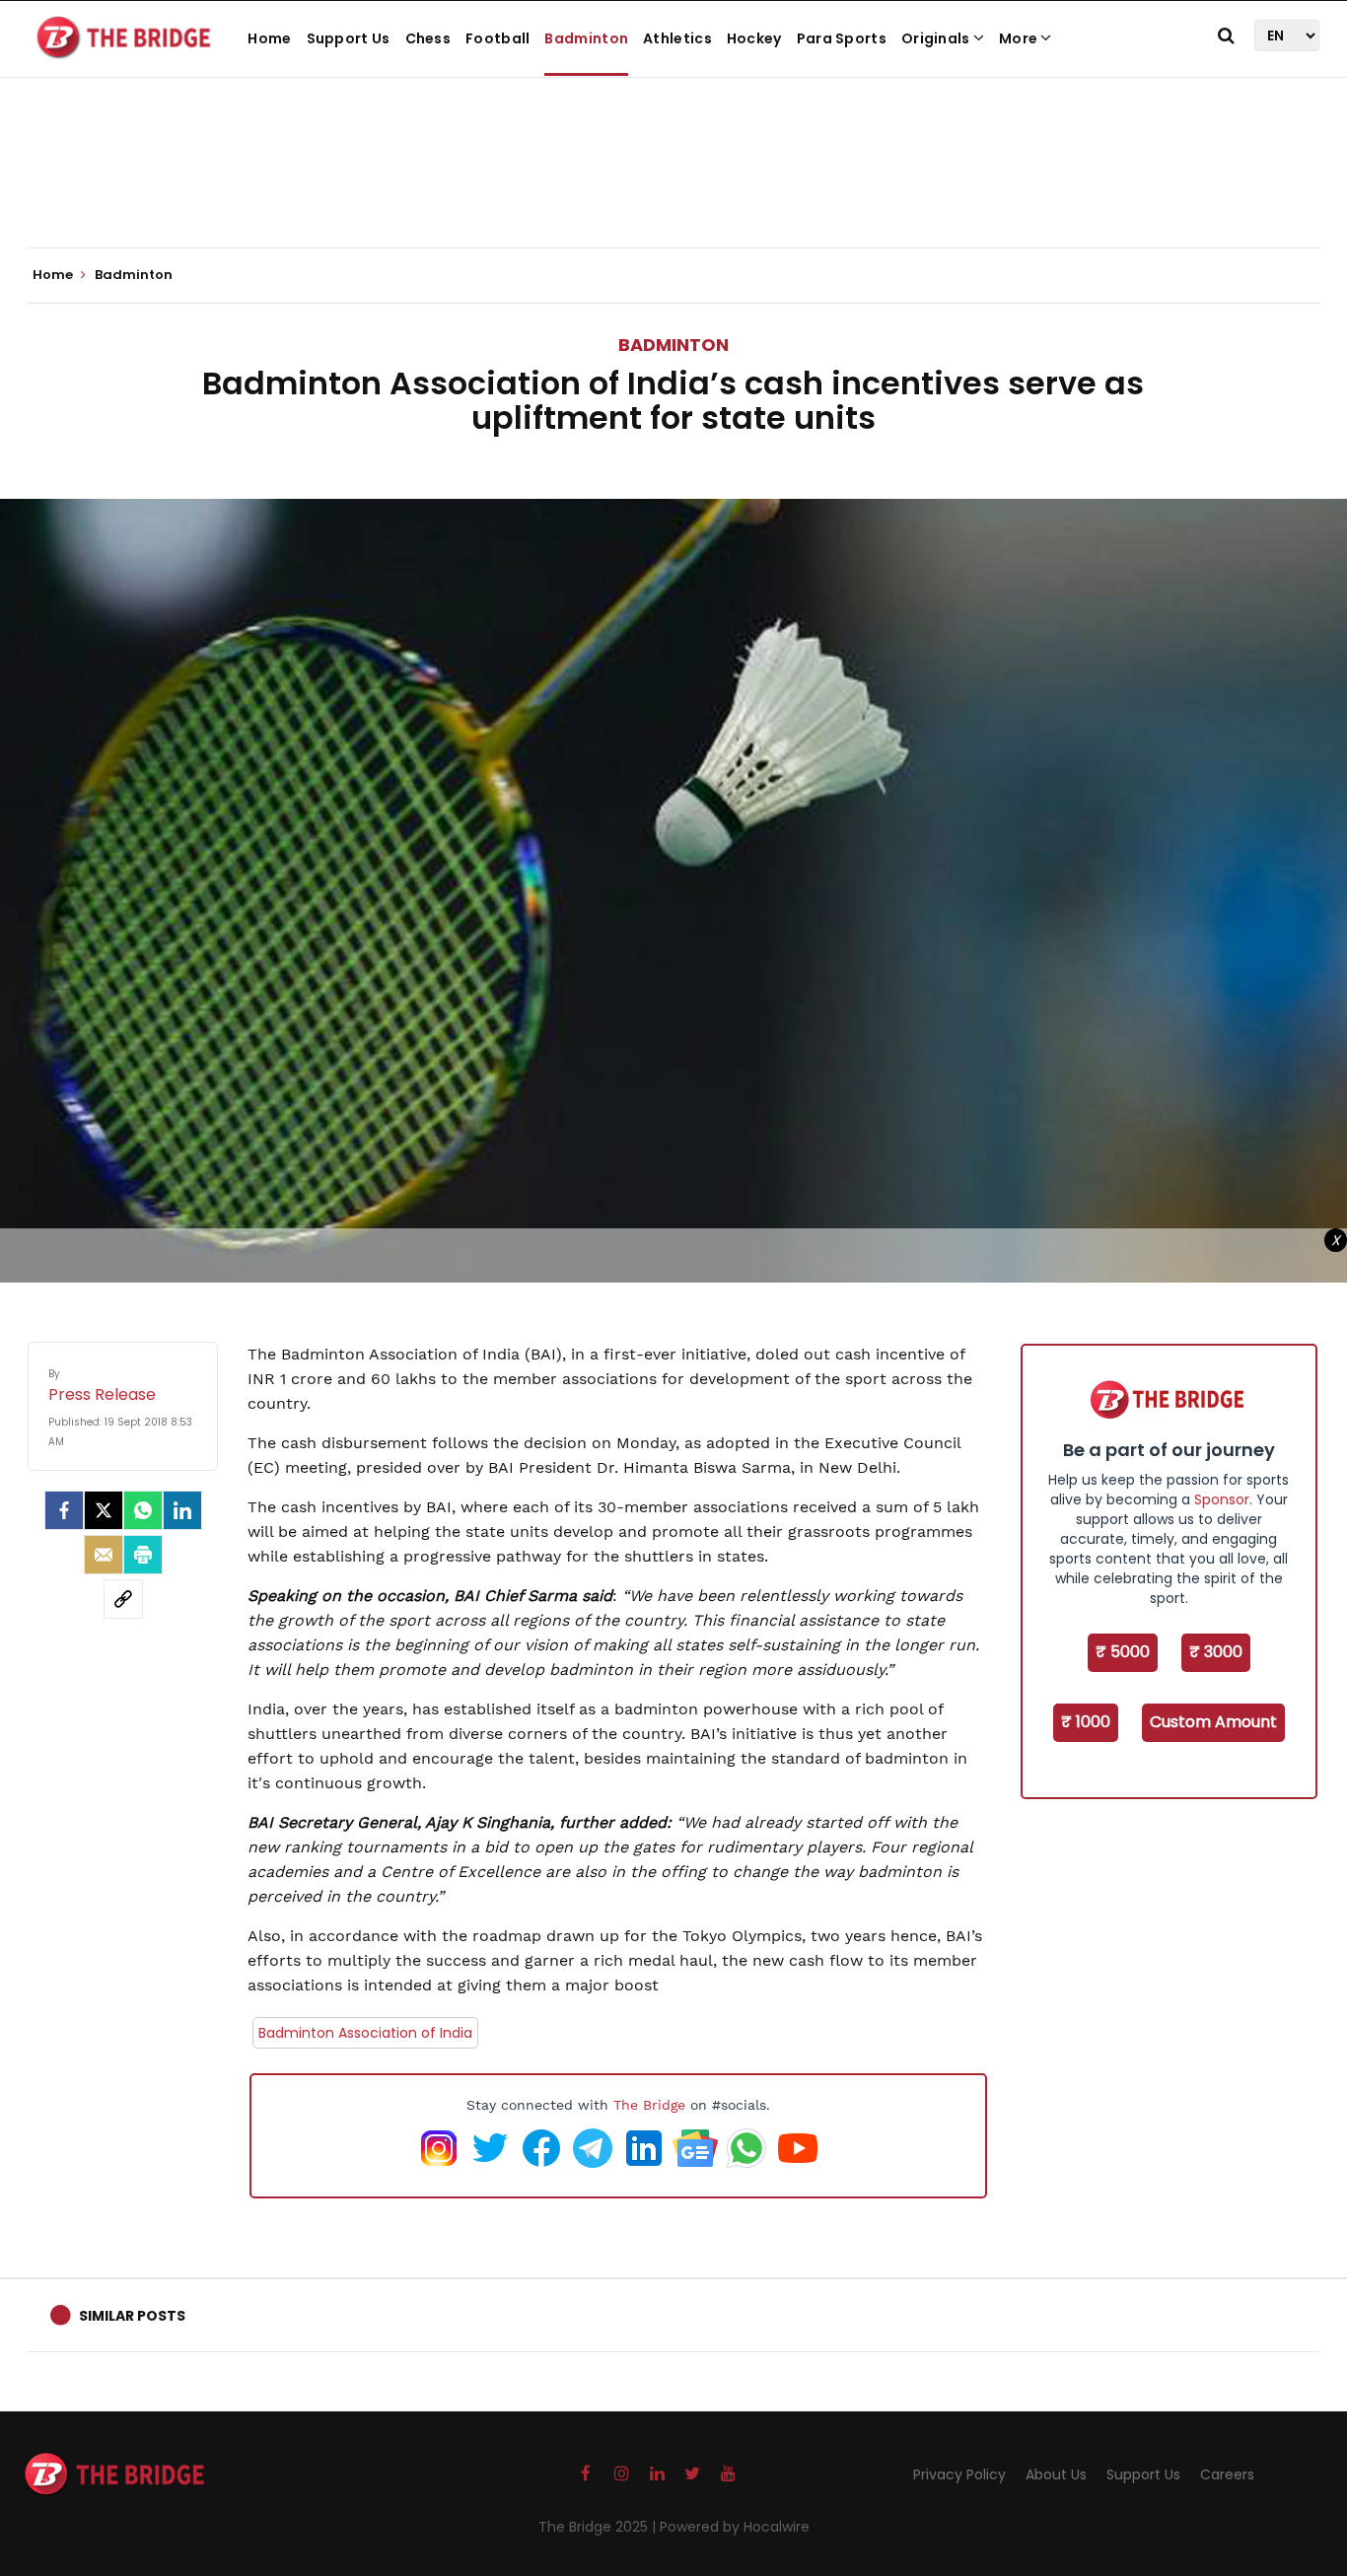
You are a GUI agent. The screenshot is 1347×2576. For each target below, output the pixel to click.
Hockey (754, 38)
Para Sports (842, 38)
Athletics (677, 38)
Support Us (349, 38)
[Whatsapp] (143, 1510)
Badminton (586, 38)
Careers (1227, 2474)
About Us (1056, 2474)
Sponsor (1222, 1499)
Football (497, 38)
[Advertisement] (673, 187)
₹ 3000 (1216, 1652)
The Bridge (649, 2105)
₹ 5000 (1123, 1652)
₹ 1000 (1086, 1722)
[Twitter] (104, 1510)
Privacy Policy (959, 2474)
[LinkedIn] (182, 1510)
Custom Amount (1213, 1722)
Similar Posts (132, 2316)
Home (269, 38)
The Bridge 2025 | (599, 2527)
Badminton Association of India (365, 2033)
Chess (428, 38)
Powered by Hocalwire (735, 2527)
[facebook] (64, 1510)
